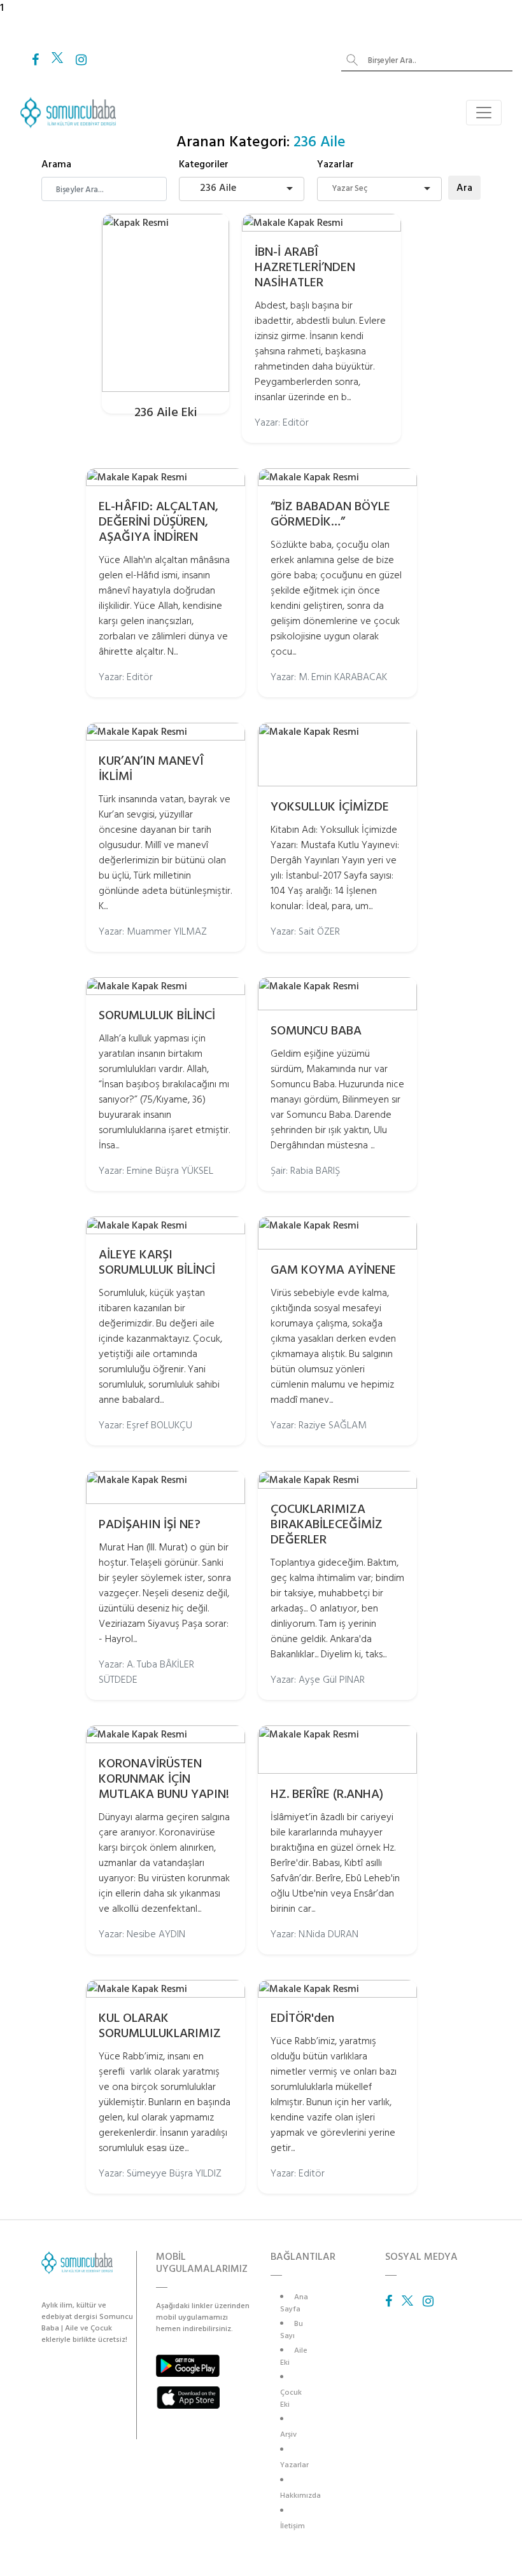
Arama (56, 164)
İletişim (293, 2526)
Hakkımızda (300, 2496)
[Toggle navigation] (484, 113)
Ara (464, 188)
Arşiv (288, 2434)
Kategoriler (204, 164)
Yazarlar (335, 164)
